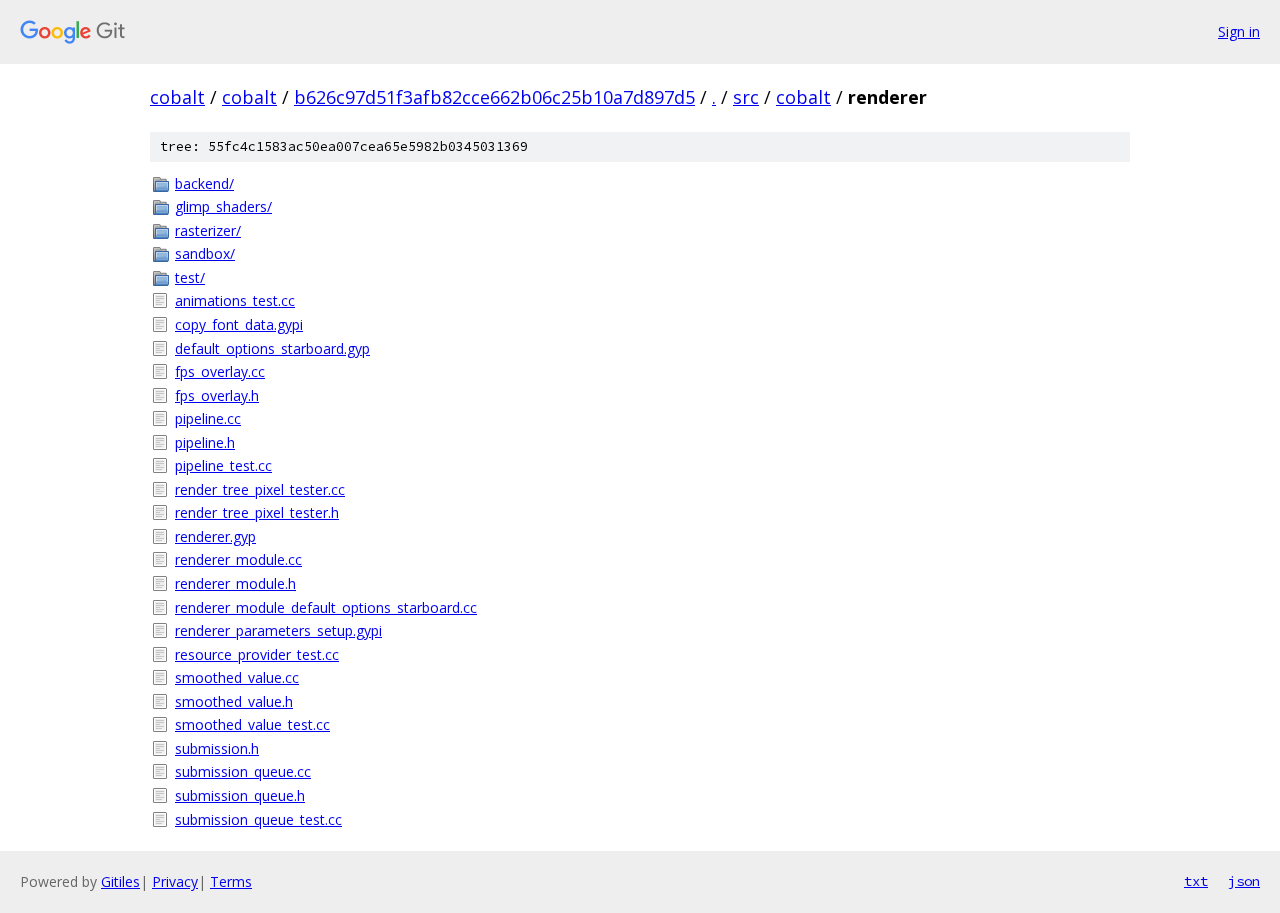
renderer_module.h (235, 583)
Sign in (1239, 31)
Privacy (175, 881)
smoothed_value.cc (237, 677)
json (1244, 881)
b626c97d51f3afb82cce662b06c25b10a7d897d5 (494, 97)
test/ (190, 277)
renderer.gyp (215, 536)
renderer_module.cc (238, 559)
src (746, 97)
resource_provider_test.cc (257, 654)
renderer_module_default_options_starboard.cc (326, 607)
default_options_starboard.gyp (272, 348)
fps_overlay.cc (220, 371)
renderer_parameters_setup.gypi (278, 630)
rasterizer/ (208, 230)
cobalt (177, 97)
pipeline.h (205, 442)
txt (1196, 881)
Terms (231, 881)
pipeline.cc (208, 418)
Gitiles (120, 881)
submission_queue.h (240, 795)
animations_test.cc (235, 300)
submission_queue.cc (243, 771)
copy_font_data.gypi (239, 324)
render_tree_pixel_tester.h (257, 512)
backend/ (204, 183)
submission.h (217, 748)
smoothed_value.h (234, 701)
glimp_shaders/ (223, 206)
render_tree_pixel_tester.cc (260, 489)
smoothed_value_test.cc (252, 724)
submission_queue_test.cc (258, 819)
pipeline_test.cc (223, 465)
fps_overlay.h (217, 395)
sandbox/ (205, 253)
